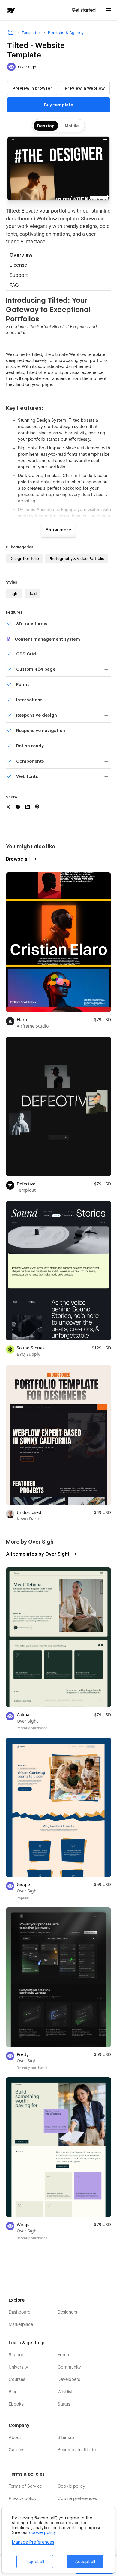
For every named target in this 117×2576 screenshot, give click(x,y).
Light (14, 593)
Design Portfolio (24, 559)
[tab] (58, 255)
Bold (33, 593)
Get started (84, 10)
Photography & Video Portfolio (76, 559)
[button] (109, 10)
